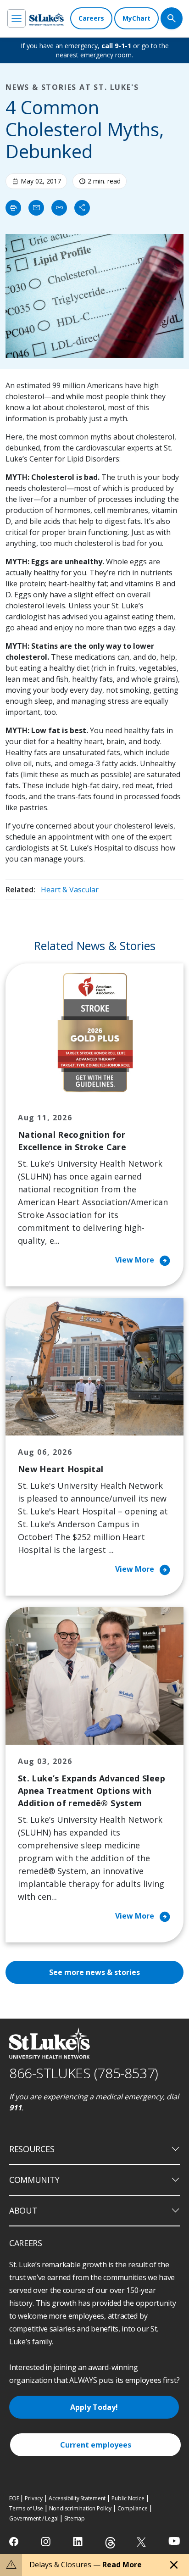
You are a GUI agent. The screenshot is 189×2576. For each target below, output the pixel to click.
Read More (122, 2565)
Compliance (133, 2508)
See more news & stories (94, 1972)
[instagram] (47, 2542)
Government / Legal (34, 2518)
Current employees (96, 2445)
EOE (14, 2498)
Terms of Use (26, 2508)
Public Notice (128, 2498)
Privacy (34, 2498)
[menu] (17, 18)
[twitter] (142, 2542)
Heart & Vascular (70, 890)
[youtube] (174, 2541)
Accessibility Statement (77, 2498)
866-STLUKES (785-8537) (84, 2073)
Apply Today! (94, 2407)
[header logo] (47, 19)
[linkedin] (79, 2542)
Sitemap (75, 2518)
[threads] (110, 2543)
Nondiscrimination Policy (80, 2508)
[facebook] (15, 2542)
